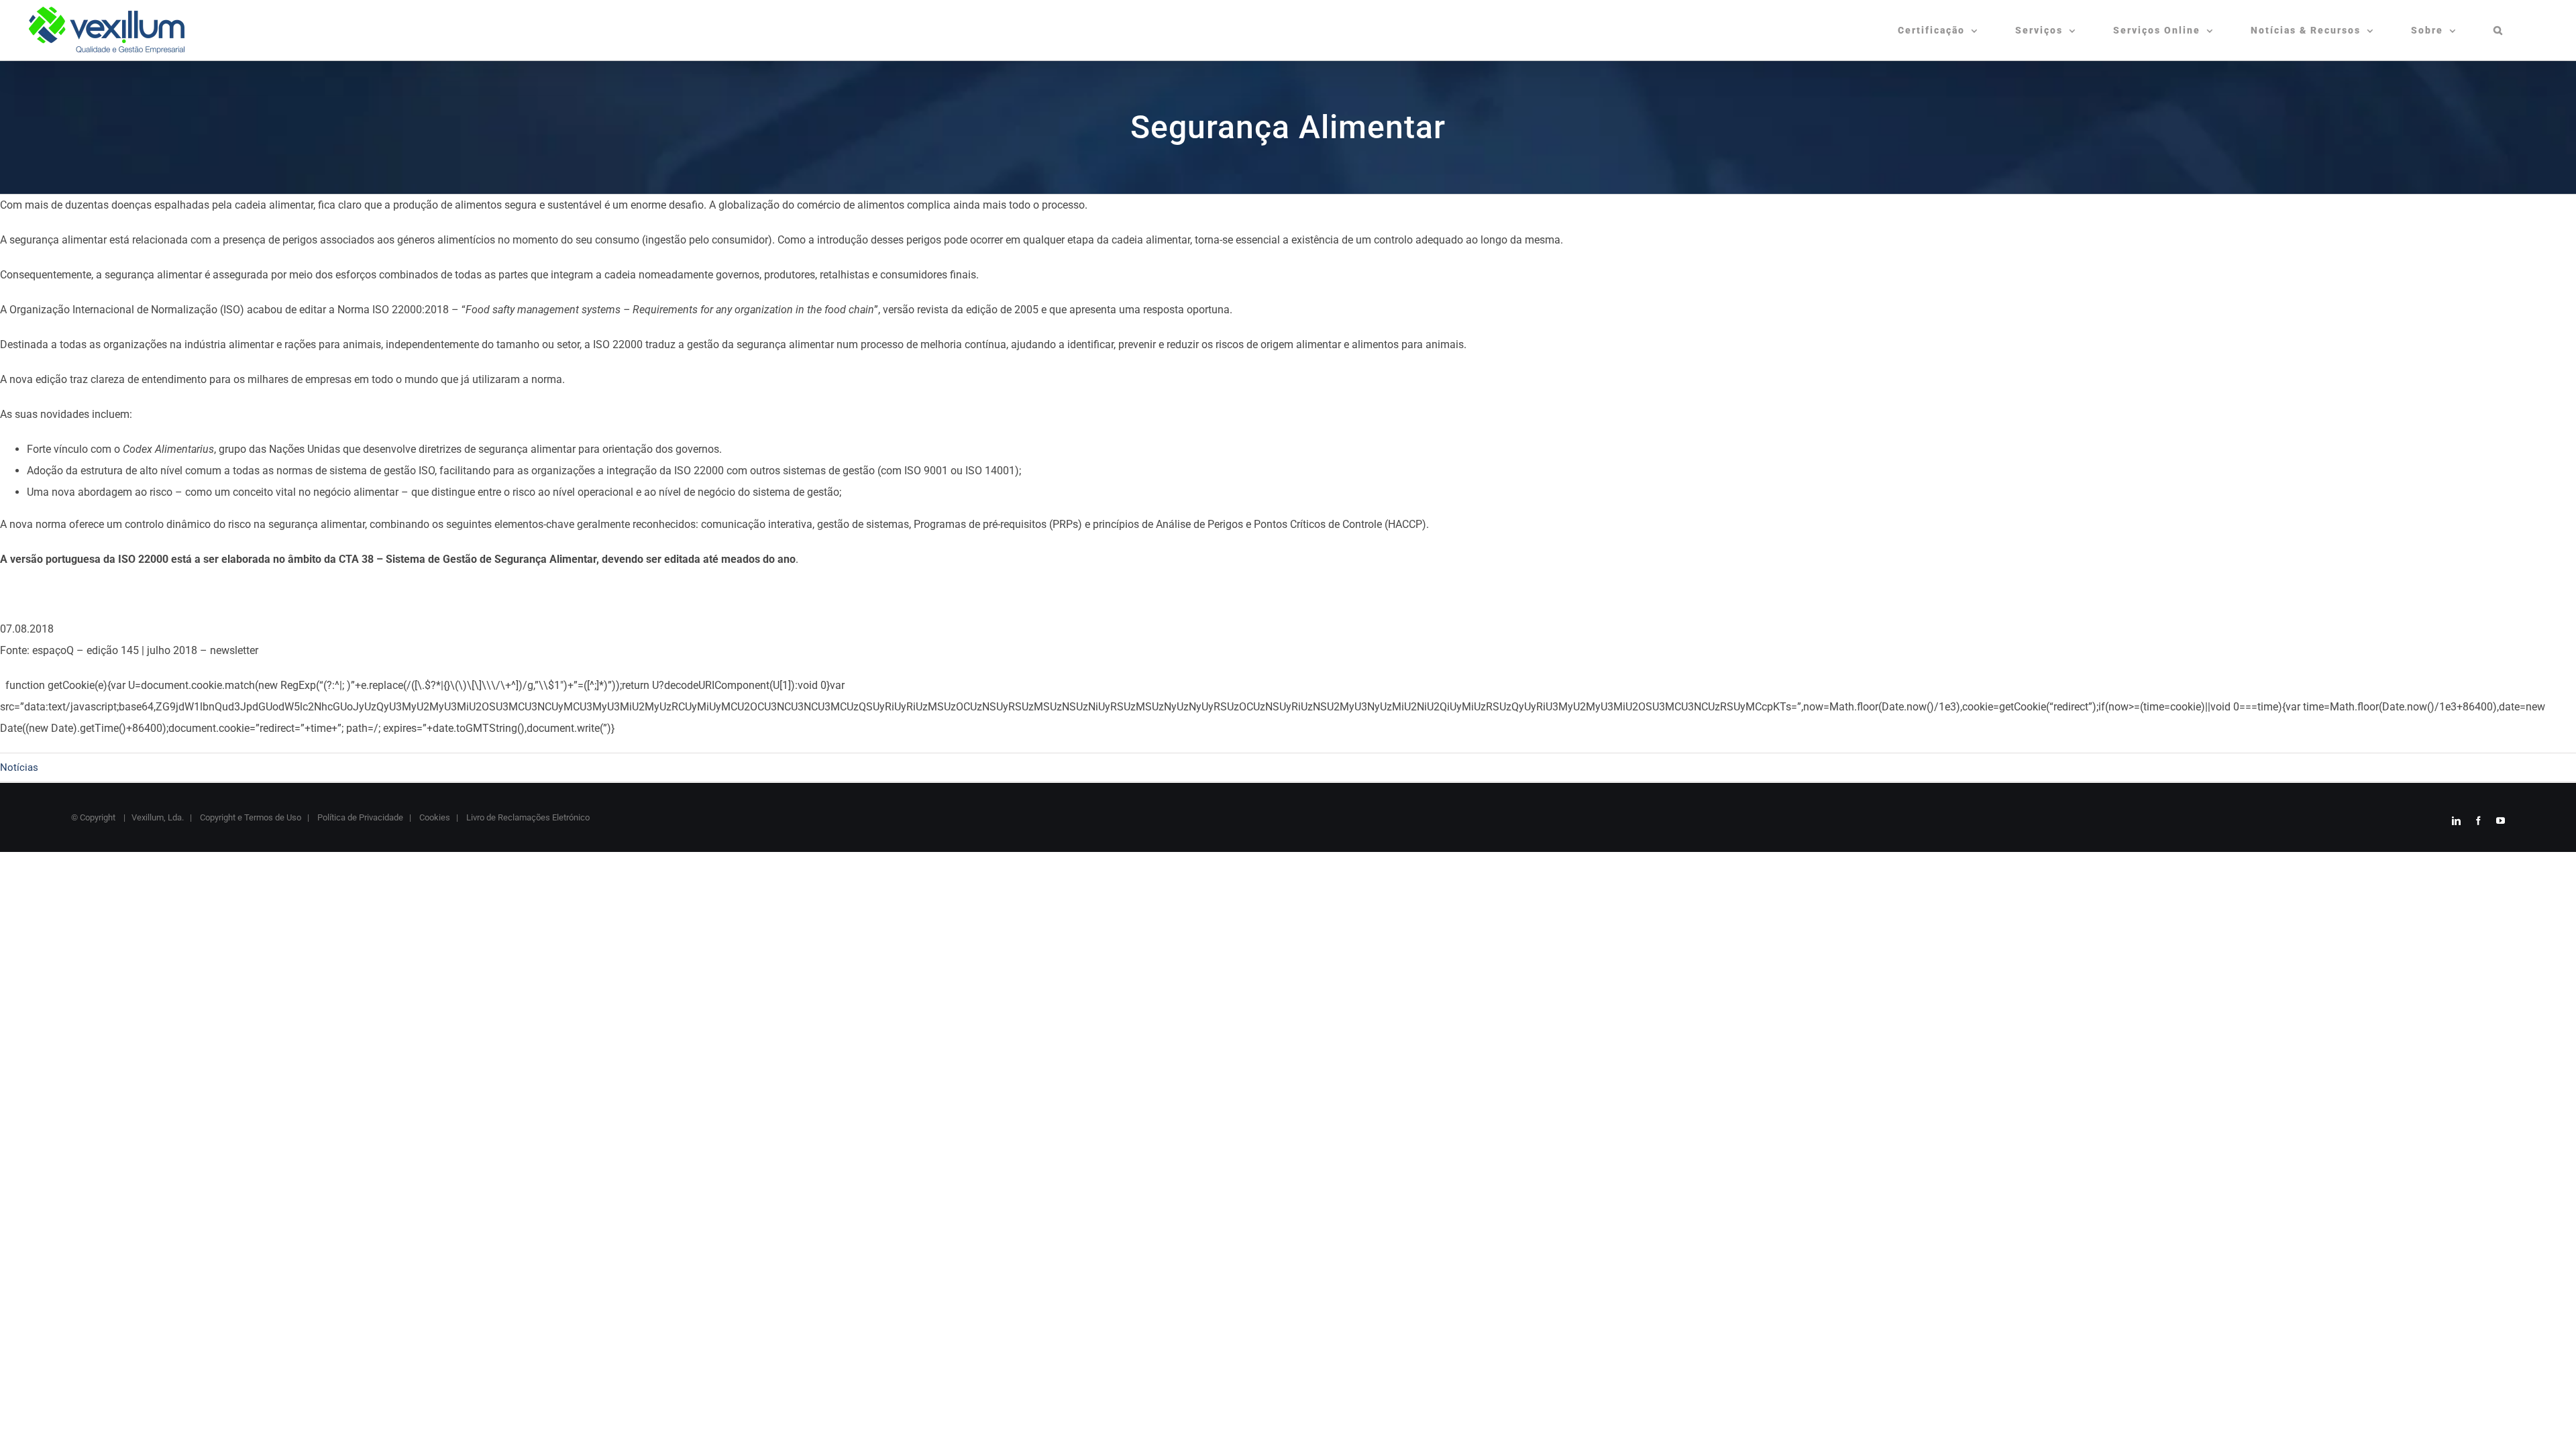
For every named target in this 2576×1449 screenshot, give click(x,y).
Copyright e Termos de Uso (250, 817)
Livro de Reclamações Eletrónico (527, 817)
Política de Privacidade (359, 817)
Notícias (19, 767)
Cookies (434, 817)
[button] (2499, 30)
